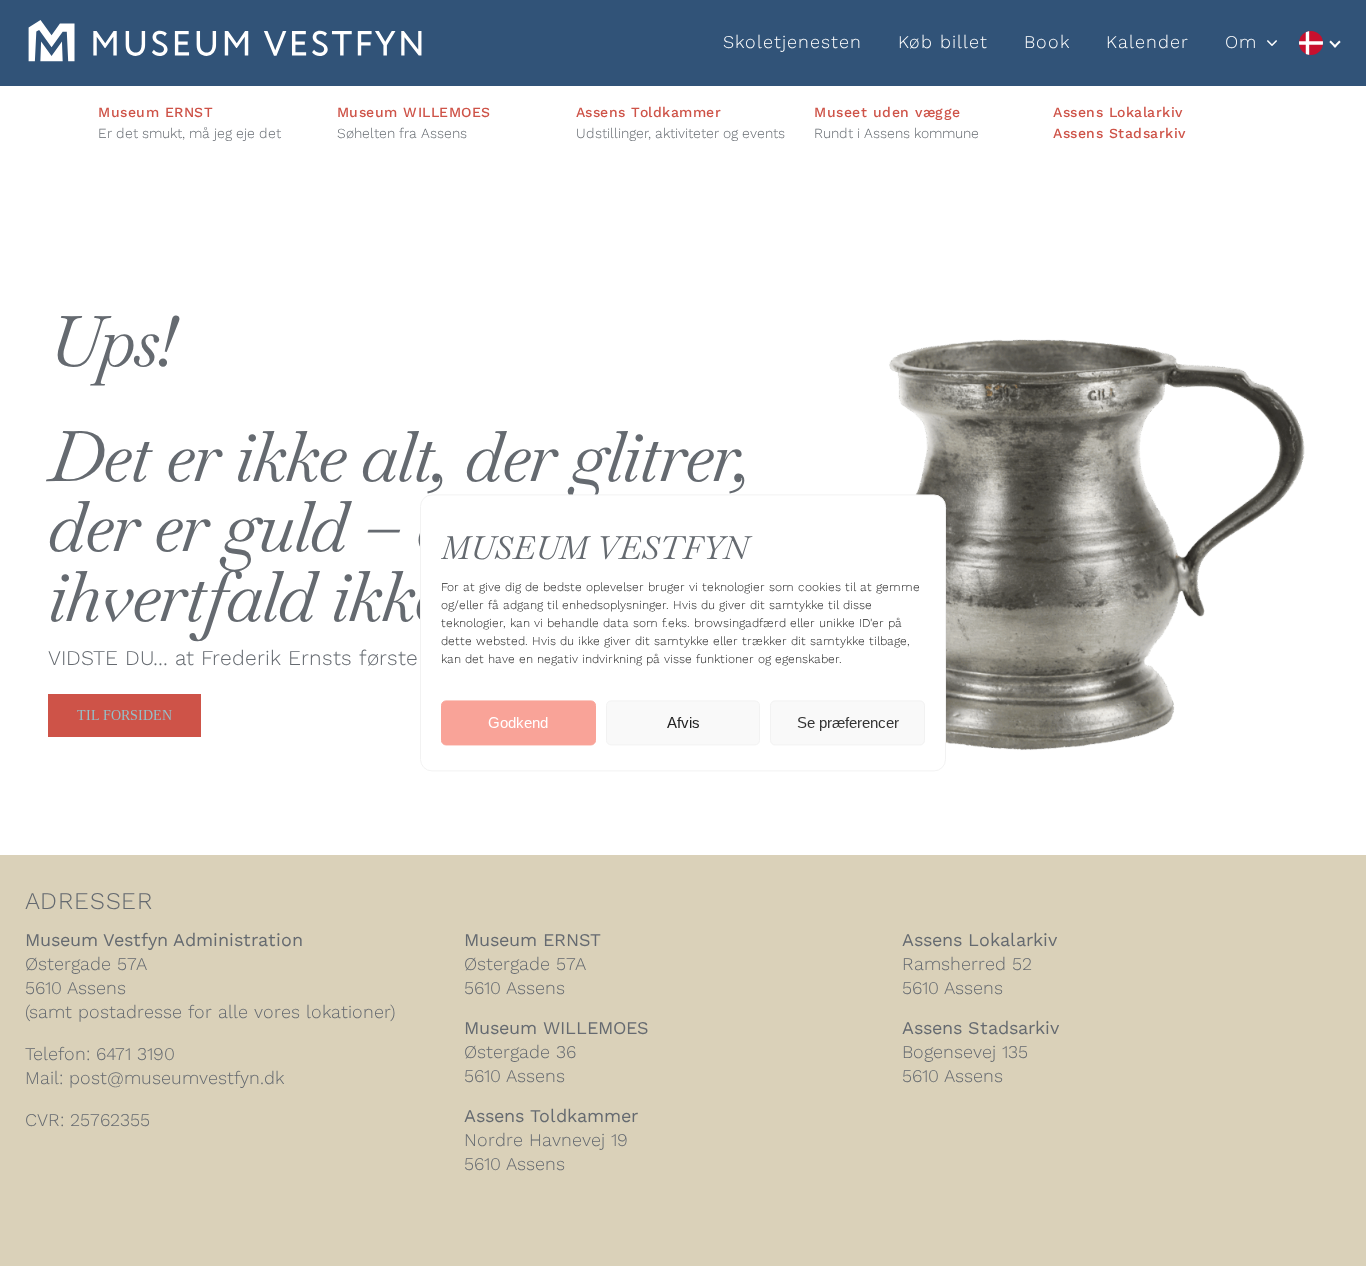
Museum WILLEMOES (556, 1027)
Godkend (518, 722)
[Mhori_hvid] (225, 30)
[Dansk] (1319, 43)
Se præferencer (848, 722)
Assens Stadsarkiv (1119, 133)
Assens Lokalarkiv (1118, 112)
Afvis (683, 722)
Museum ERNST (532, 939)
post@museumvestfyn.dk (176, 1077)
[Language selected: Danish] (1319, 43)
